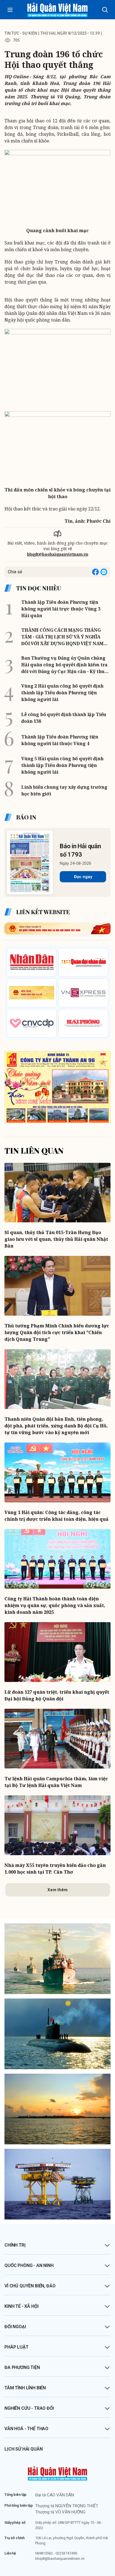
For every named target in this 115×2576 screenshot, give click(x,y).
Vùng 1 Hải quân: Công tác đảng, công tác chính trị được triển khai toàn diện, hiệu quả (57, 1516)
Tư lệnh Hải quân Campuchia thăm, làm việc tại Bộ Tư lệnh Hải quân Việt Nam (56, 1782)
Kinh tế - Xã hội (21, 2306)
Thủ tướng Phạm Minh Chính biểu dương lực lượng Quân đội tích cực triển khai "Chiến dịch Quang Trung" (57, 1332)
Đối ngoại (15, 2327)
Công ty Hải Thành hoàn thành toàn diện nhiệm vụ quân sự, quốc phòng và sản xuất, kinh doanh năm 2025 (55, 1605)
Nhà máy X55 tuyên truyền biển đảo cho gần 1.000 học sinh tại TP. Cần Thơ (55, 1869)
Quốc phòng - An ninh (29, 2265)
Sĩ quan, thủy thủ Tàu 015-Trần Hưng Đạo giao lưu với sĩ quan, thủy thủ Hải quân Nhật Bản (56, 1239)
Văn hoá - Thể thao (26, 2429)
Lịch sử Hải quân (23, 2449)
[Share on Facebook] (95, 572)
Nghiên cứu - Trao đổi (29, 2408)
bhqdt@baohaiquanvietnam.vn (58, 554)
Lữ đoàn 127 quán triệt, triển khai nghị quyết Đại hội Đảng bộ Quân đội (57, 1695)
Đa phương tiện (22, 2367)
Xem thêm (57, 1890)
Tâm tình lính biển (25, 2388)
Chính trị (15, 2245)
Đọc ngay (83, 877)
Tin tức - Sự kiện (21, 33)
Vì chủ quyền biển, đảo (30, 2286)
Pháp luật (16, 2347)
